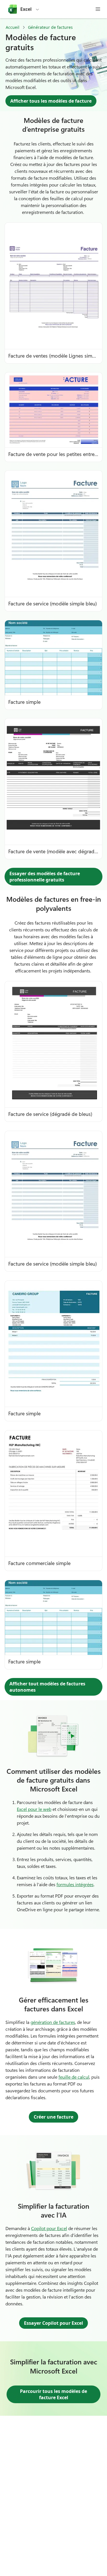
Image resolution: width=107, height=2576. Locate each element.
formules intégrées (75, 1884)
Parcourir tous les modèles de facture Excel (53, 2394)
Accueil (13, 27)
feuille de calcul (74, 2077)
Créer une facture (53, 2117)
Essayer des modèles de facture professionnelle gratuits (45, 877)
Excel (26, 9)
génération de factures (53, 2022)
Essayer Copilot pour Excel (53, 2323)
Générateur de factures (50, 27)
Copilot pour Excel (49, 2228)
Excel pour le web (34, 1809)
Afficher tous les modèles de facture (51, 101)
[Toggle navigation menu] (98, 9)
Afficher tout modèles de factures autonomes (47, 1687)
